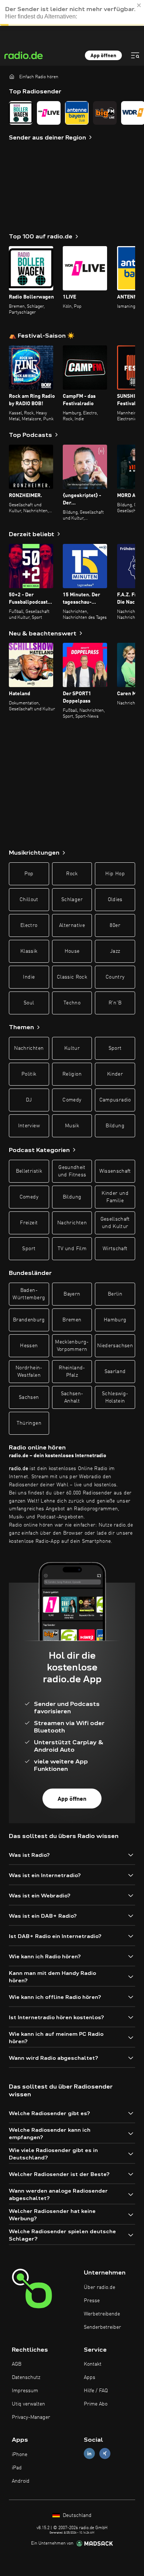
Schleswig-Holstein (115, 1397)
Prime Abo (96, 2404)
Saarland (115, 1372)
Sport (115, 1048)
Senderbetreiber (102, 2327)
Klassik (29, 951)
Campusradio (115, 1100)
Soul (29, 1003)
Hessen (29, 1346)
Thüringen (29, 1423)
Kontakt (93, 2364)
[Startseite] (12, 76)
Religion (72, 1074)
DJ (29, 1100)
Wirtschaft (115, 1249)
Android (21, 2481)
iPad (17, 2468)
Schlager (72, 900)
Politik (29, 1074)
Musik (72, 1126)
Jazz (115, 951)
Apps (90, 2377)
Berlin (115, 1294)
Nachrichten (29, 1048)
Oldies (115, 900)
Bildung (115, 1126)
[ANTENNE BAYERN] (77, 113)
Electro (29, 925)
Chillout (29, 900)
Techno (72, 1003)
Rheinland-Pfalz (72, 1372)
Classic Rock (72, 977)
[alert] (72, 13)
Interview (29, 1126)
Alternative (72, 925)
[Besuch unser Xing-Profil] (105, 2454)
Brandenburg (29, 1320)
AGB (17, 2364)
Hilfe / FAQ (96, 2391)
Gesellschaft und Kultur (115, 1223)
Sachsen (29, 1397)
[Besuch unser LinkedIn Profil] (89, 2454)
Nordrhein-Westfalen (29, 1372)
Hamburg (115, 1320)
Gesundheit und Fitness (72, 1171)
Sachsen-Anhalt (72, 1397)
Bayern (72, 1294)
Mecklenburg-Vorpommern (72, 1346)
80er (115, 925)
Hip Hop (115, 874)
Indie (29, 977)
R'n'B (115, 1003)
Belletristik (29, 1171)
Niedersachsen (115, 1346)
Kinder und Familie (115, 1197)
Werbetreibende (102, 2314)
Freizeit (29, 1223)
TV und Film (72, 1249)
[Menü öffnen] (135, 55)
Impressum (25, 2391)
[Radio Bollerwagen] (21, 113)
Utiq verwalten (28, 2404)
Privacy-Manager (31, 2417)
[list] (72, 113)
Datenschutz (26, 2377)
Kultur (72, 1048)
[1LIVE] (49, 113)
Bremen (72, 1320)
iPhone (20, 2455)
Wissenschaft (115, 1171)
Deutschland (76, 2515)
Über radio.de (100, 2287)
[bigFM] (105, 113)
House (72, 951)
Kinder (115, 1074)
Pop (29, 874)
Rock (72, 874)
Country (115, 977)
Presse (92, 2301)
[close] (139, 5)
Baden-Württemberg (29, 1294)
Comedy (72, 1100)
